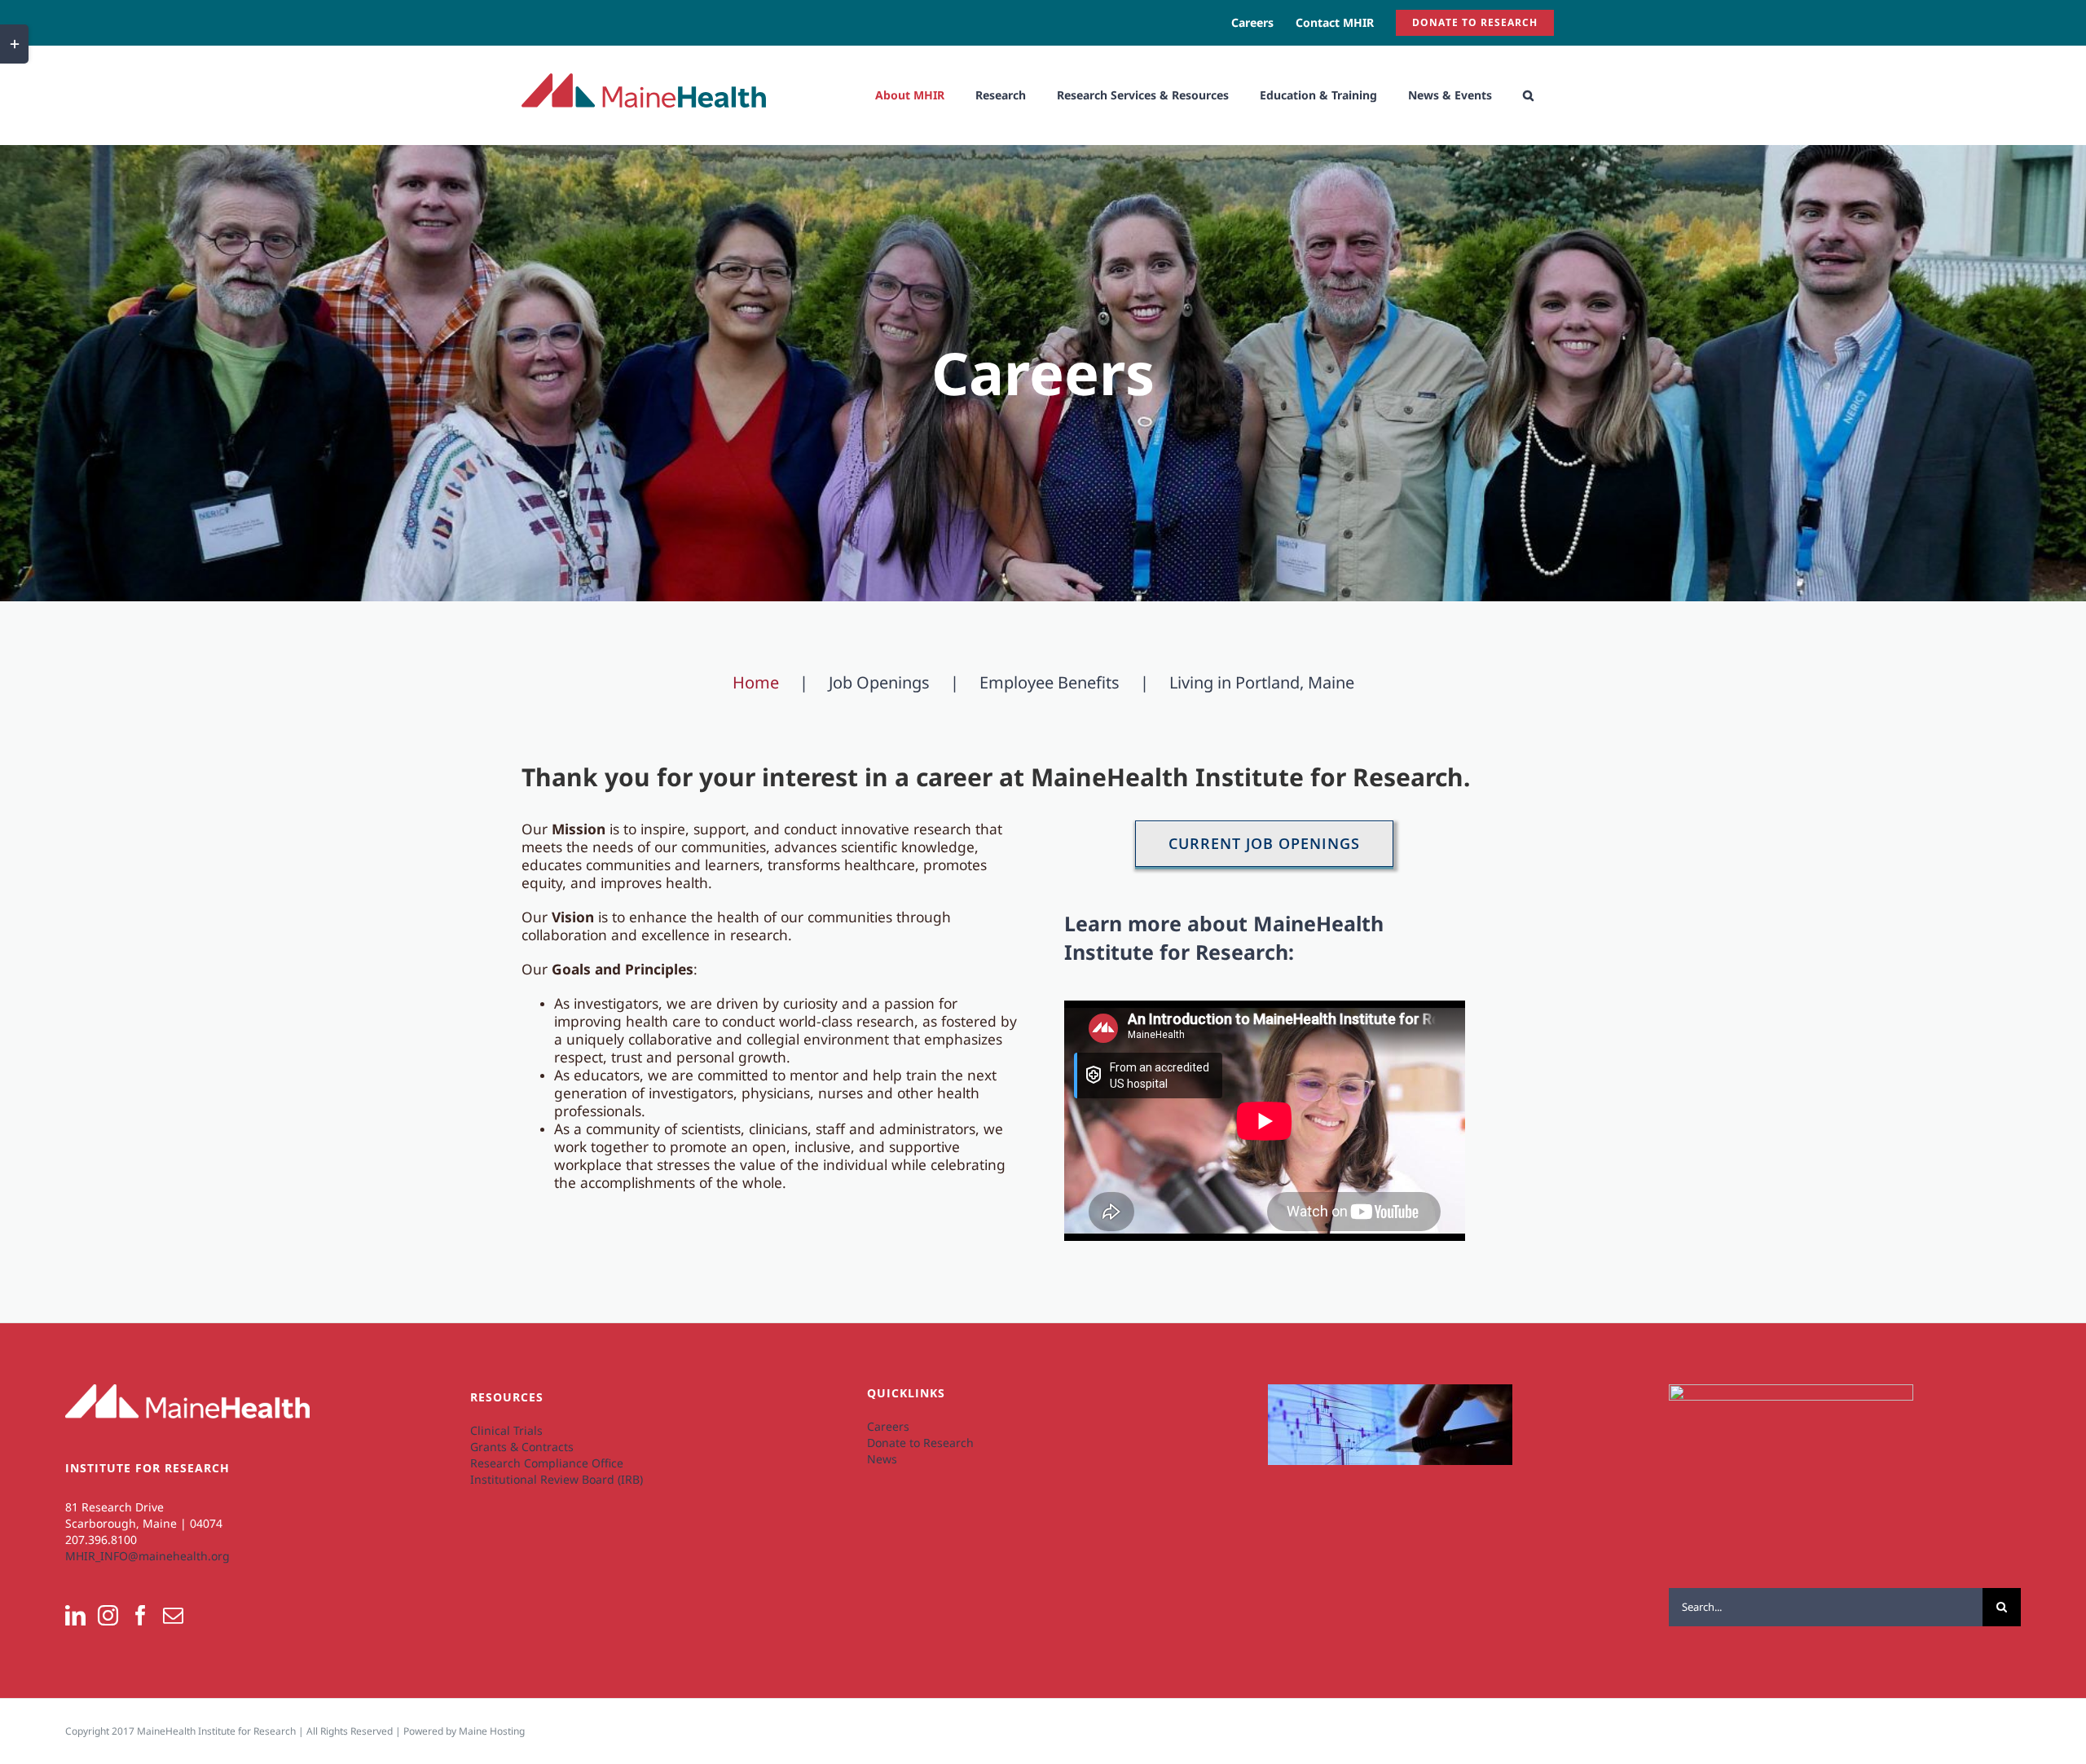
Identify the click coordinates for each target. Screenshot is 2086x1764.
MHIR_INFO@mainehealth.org (147, 1556)
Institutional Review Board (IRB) (557, 1479)
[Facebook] (141, 1615)
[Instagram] (108, 1615)
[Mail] (173, 1615)
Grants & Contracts (522, 1447)
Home (756, 683)
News (882, 1459)
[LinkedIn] (75, 1615)
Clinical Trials (506, 1430)
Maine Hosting (492, 1731)
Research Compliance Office (547, 1463)
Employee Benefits (1050, 683)
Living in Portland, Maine (1262, 683)
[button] (1528, 95)
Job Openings (879, 683)
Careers (888, 1426)
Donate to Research (920, 1443)
